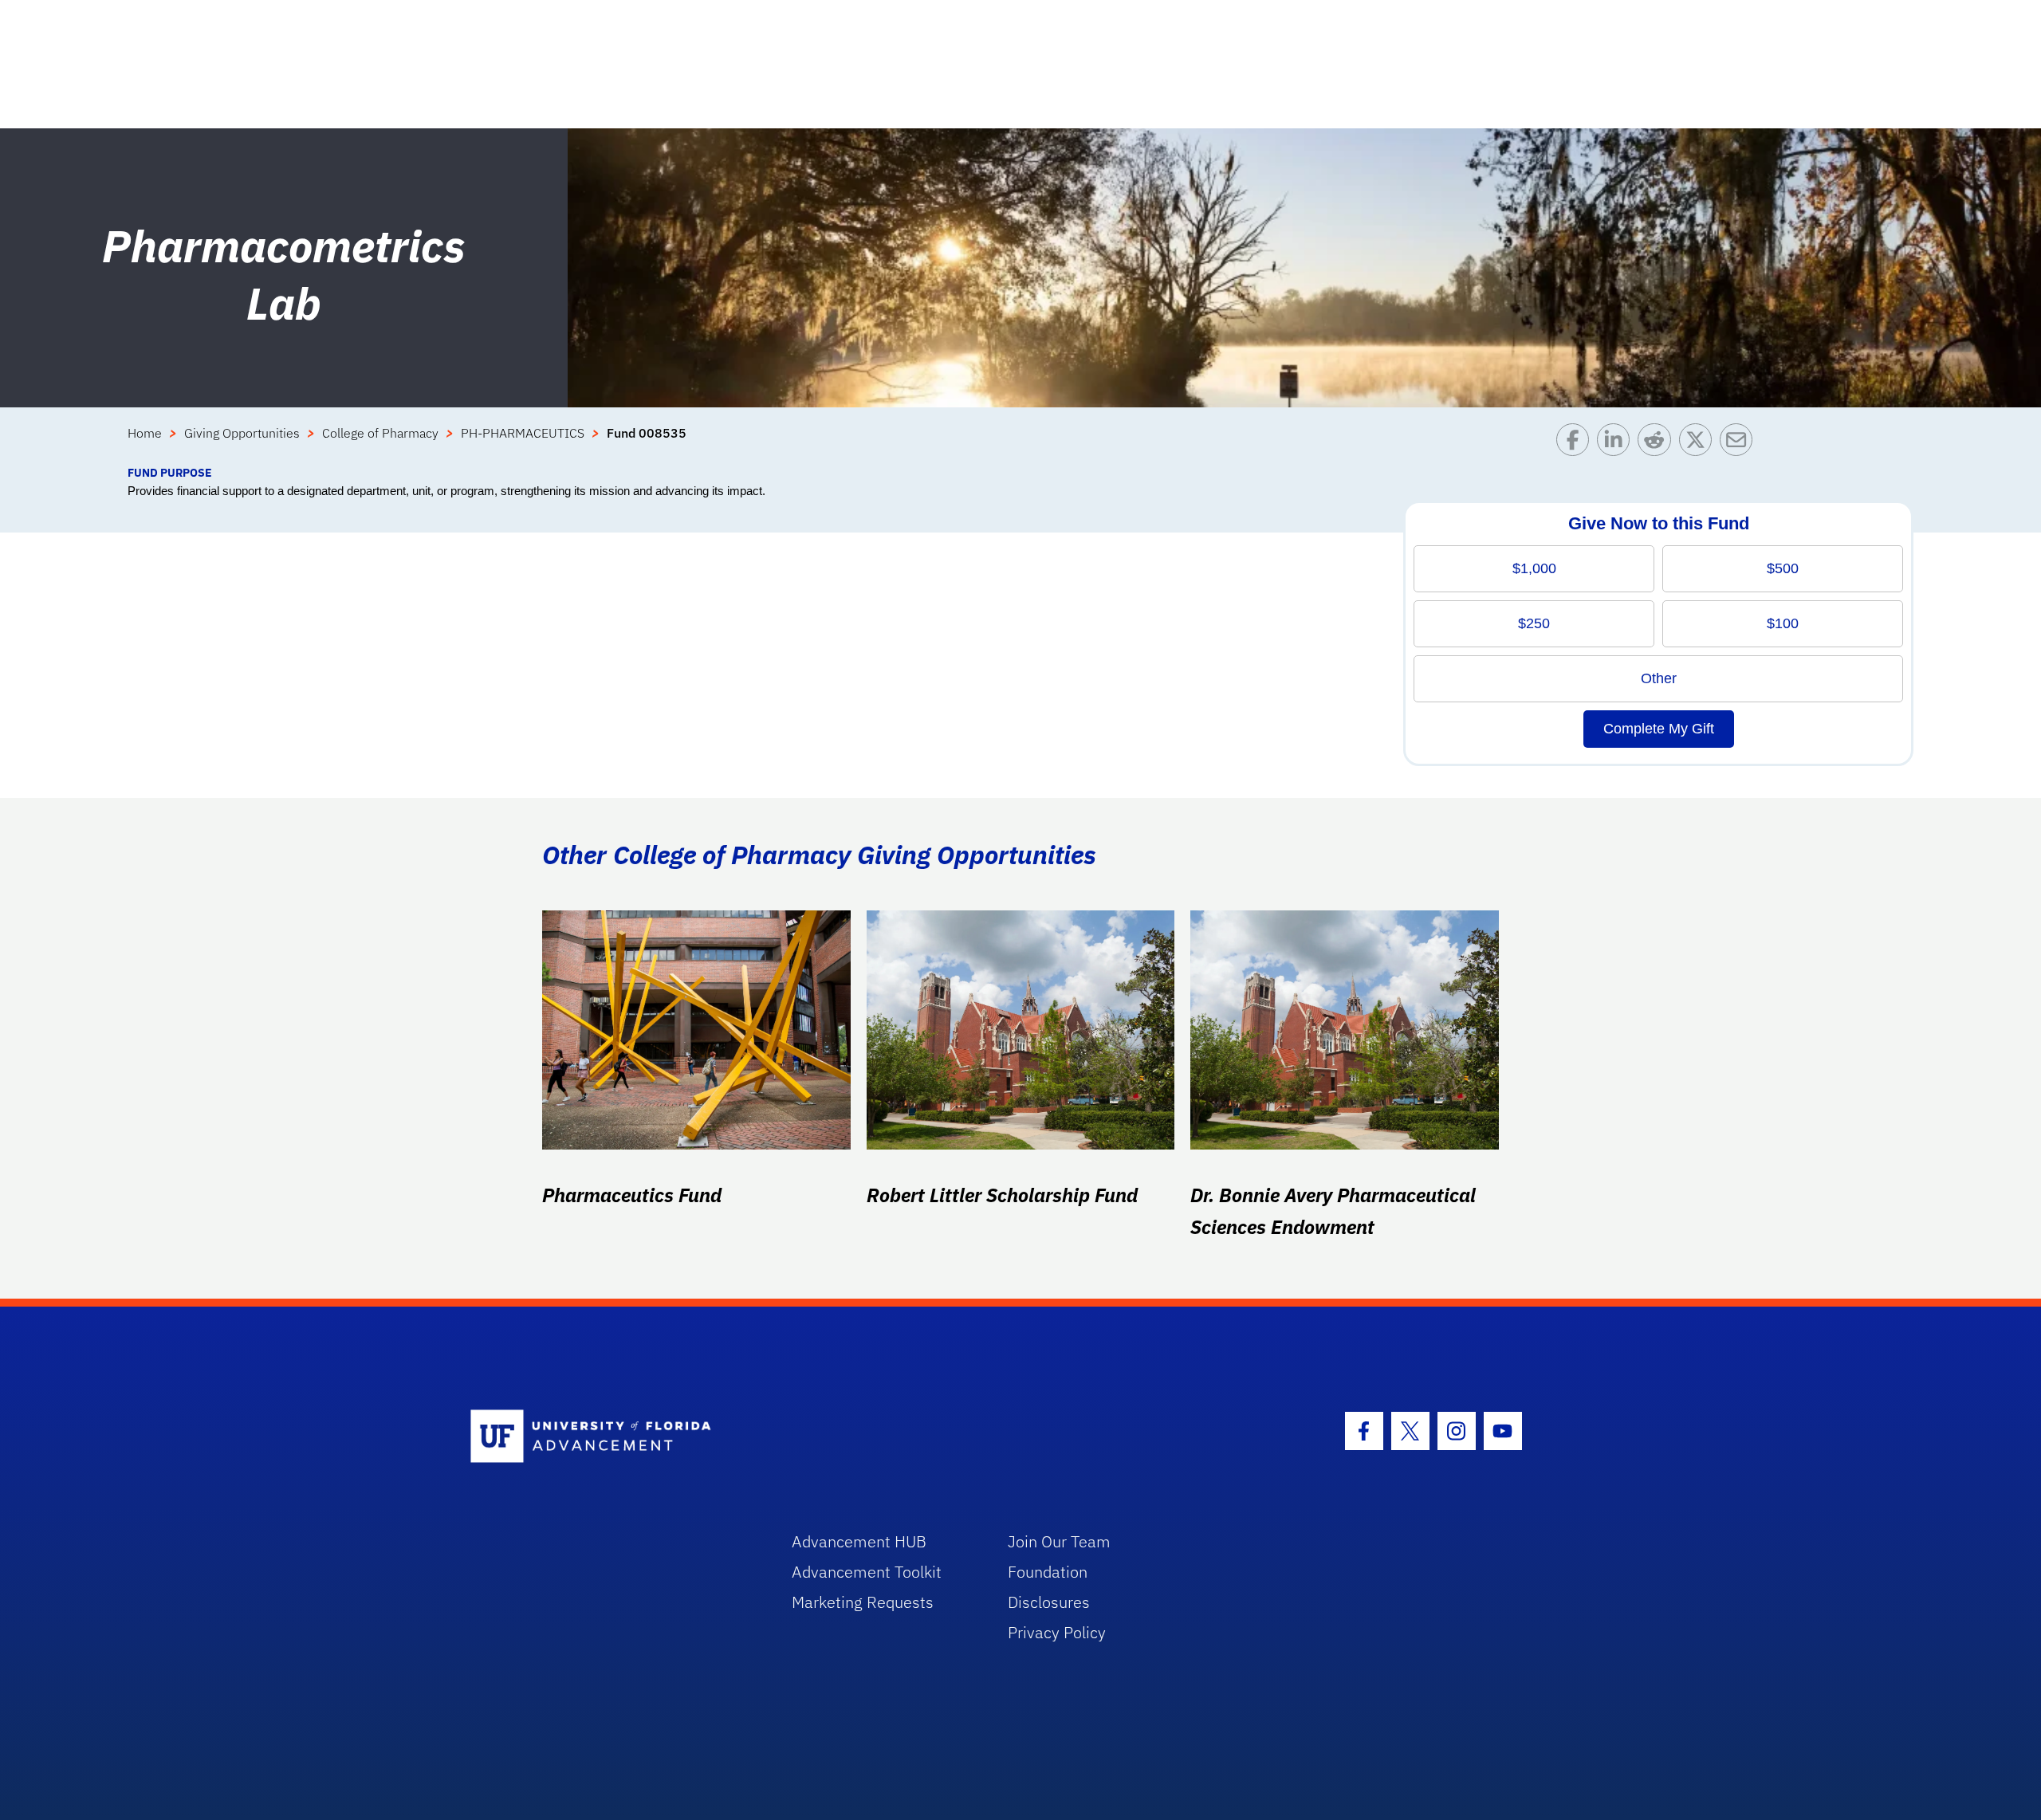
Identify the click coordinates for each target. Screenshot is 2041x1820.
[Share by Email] (1740, 444)
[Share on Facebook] (1577, 444)
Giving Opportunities (242, 433)
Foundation (1048, 1572)
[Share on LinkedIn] (1617, 444)
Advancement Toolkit (867, 1572)
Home (145, 433)
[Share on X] (1699, 444)
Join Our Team (1059, 1541)
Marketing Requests (863, 1602)
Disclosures (1049, 1602)
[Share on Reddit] (1658, 444)
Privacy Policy (1057, 1632)
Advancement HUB (859, 1541)
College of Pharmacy (380, 433)
